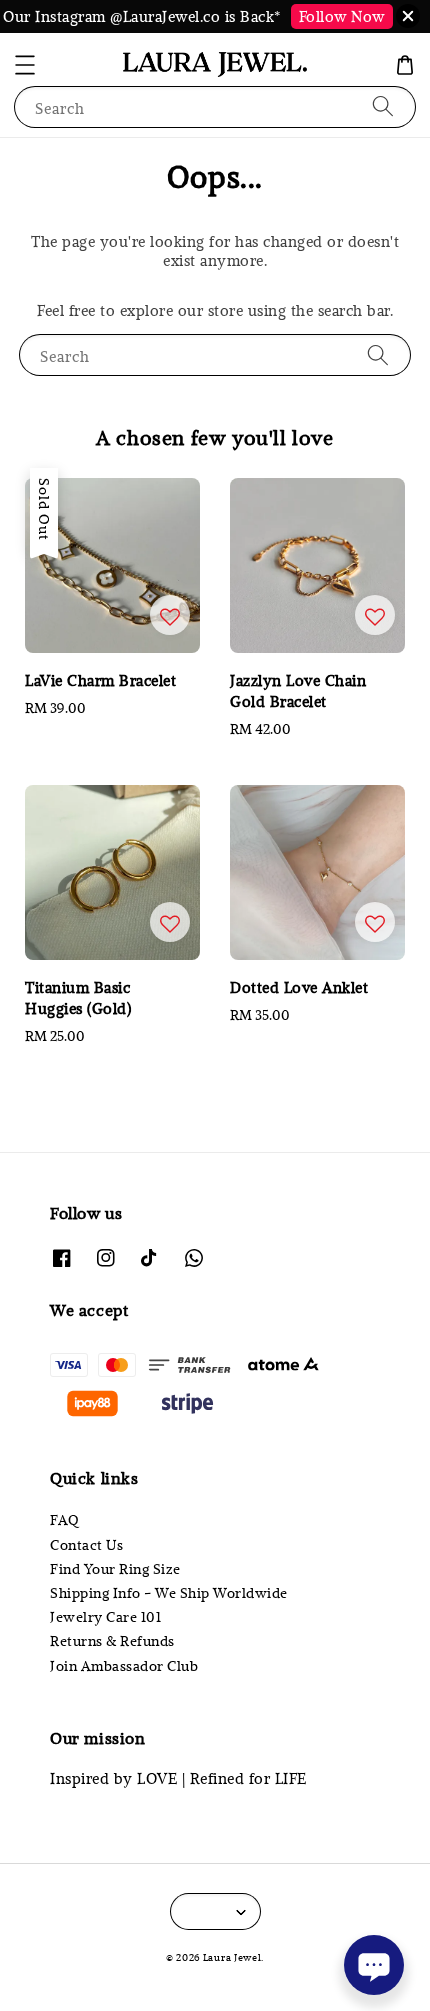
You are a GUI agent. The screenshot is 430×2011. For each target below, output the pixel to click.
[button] (25, 65)
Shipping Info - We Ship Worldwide (169, 1593)
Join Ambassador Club (124, 1666)
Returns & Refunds (112, 1641)
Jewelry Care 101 (105, 1617)
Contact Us (86, 1545)
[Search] (383, 106)
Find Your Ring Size (115, 1569)
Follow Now (342, 16)
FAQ (65, 1520)
